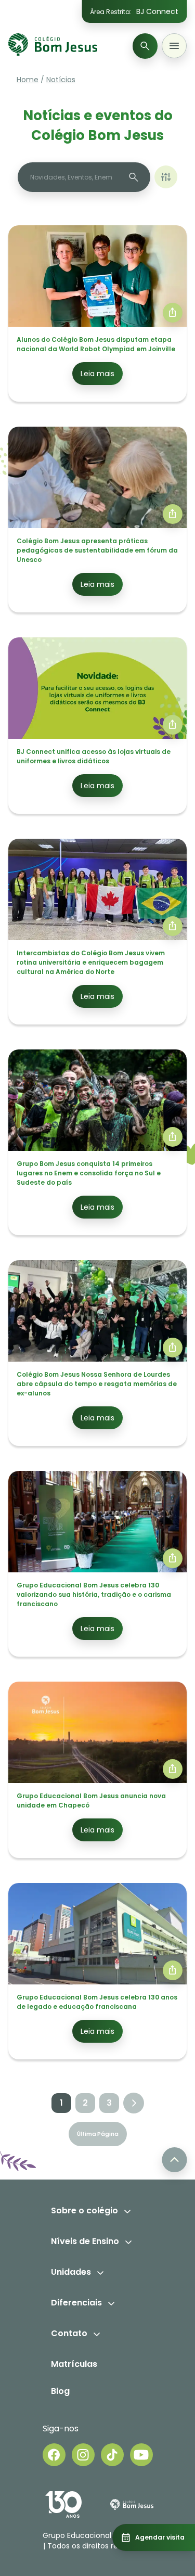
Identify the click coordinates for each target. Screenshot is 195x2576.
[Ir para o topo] (174, 2160)
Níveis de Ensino (85, 2241)
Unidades (71, 2272)
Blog (60, 2391)
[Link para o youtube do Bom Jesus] (141, 2455)
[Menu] (174, 46)
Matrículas (74, 2364)
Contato (69, 2333)
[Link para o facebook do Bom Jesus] (54, 2455)
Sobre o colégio (84, 2210)
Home (28, 80)
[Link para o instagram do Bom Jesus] (83, 2455)
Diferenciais (76, 2303)
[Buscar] (145, 46)
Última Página (98, 2134)
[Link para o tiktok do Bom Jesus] (112, 2455)
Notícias (61, 80)
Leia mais (97, 374)
